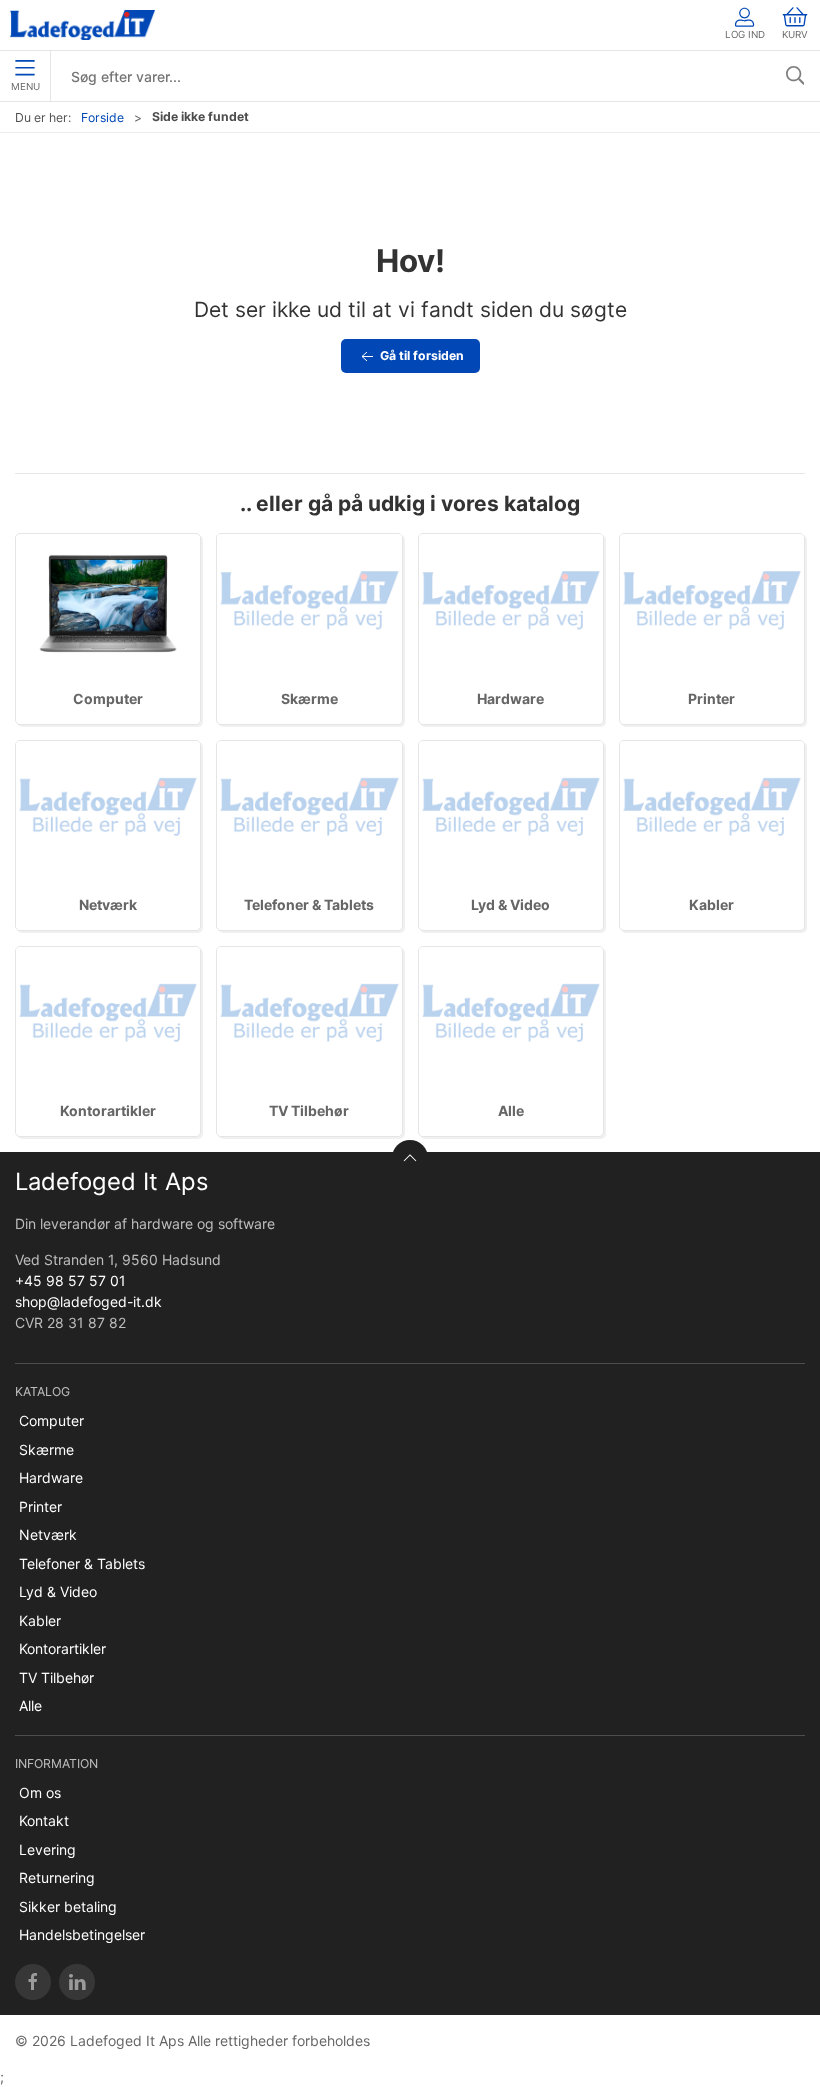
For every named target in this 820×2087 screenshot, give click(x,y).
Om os (40, 1792)
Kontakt (44, 1820)
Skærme (309, 698)
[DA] (82, 25)
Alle (511, 1110)
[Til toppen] (410, 1158)
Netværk (108, 904)
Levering (47, 1849)
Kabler (711, 904)
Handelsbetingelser (82, 1934)
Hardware (510, 698)
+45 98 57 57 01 (70, 1280)
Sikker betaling (68, 1906)
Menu (25, 86)
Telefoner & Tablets (309, 904)
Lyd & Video (510, 904)
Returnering (57, 1877)
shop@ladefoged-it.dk (88, 1301)
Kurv (795, 34)
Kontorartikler (108, 1110)
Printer (711, 698)
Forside (102, 117)
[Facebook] (33, 1982)
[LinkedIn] (77, 1982)
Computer (108, 698)
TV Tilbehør (309, 1110)
